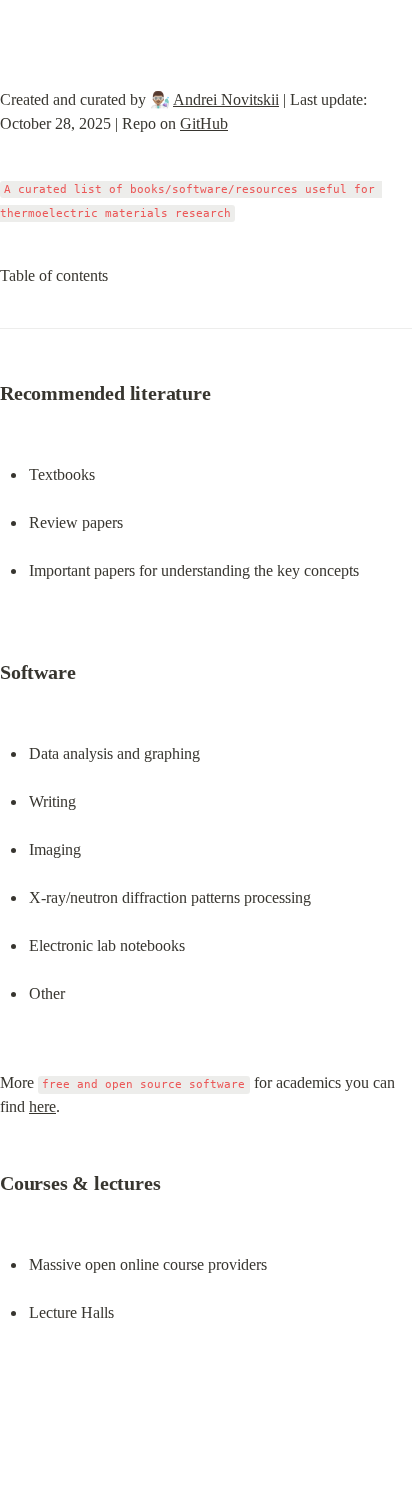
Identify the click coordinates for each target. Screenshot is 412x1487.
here (42, 1106)
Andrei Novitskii (226, 99)
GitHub (204, 123)
